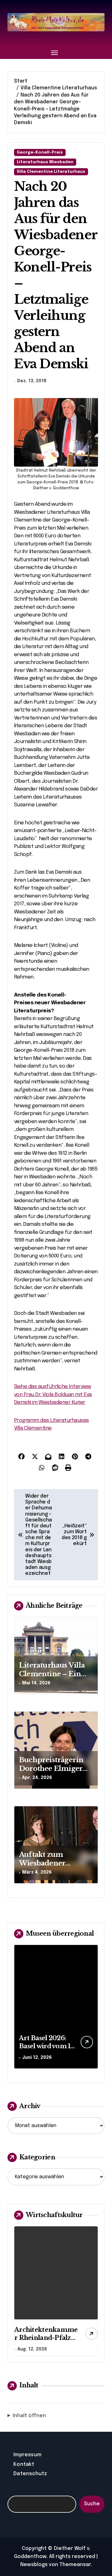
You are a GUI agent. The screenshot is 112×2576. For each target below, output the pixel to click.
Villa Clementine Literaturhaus (51, 172)
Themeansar (75, 2565)
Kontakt (24, 2464)
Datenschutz (30, 2474)
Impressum (27, 2455)
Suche (92, 2504)
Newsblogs (34, 2565)
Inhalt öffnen (29, 2416)
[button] (92, 2010)
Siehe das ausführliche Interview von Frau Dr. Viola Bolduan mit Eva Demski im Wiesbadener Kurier (53, 1395)
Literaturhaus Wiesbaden (45, 162)
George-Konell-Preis (40, 152)
